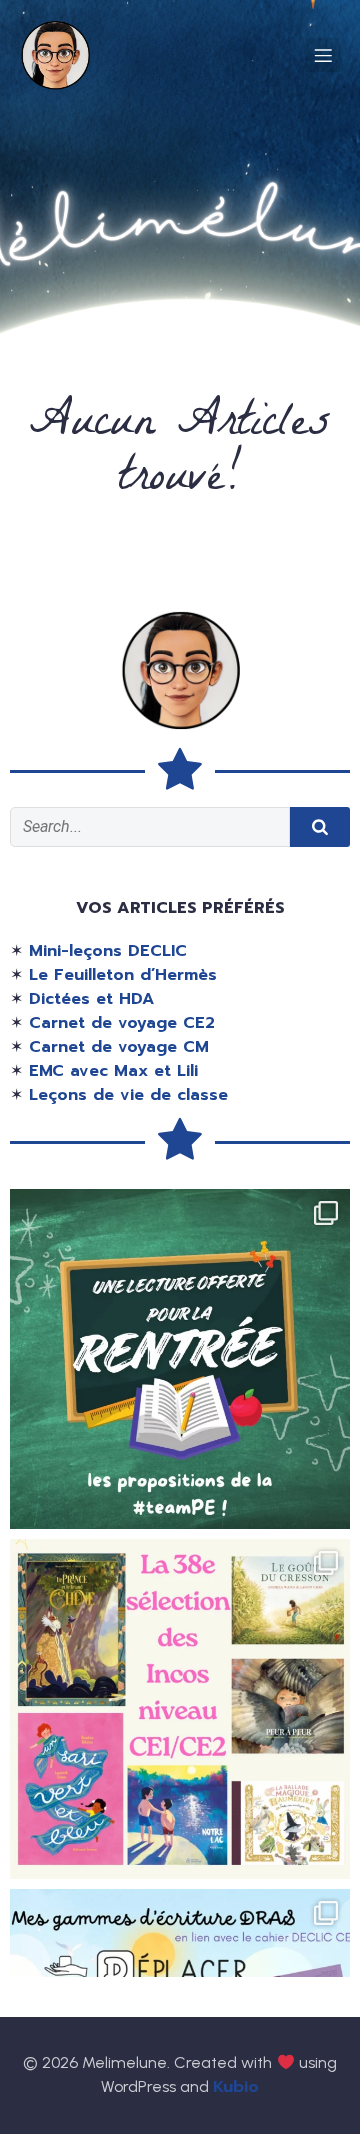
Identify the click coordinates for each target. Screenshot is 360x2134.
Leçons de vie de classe (128, 1095)
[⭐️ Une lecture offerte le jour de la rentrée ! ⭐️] (180, 1359)
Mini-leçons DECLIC (108, 951)
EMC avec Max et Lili (113, 1071)
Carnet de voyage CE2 (122, 1023)
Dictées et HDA (91, 999)
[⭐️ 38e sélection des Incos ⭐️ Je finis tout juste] (180, 1709)
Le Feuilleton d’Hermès (123, 975)
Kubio (236, 2087)
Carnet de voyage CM (119, 1047)
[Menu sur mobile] (323, 55)
